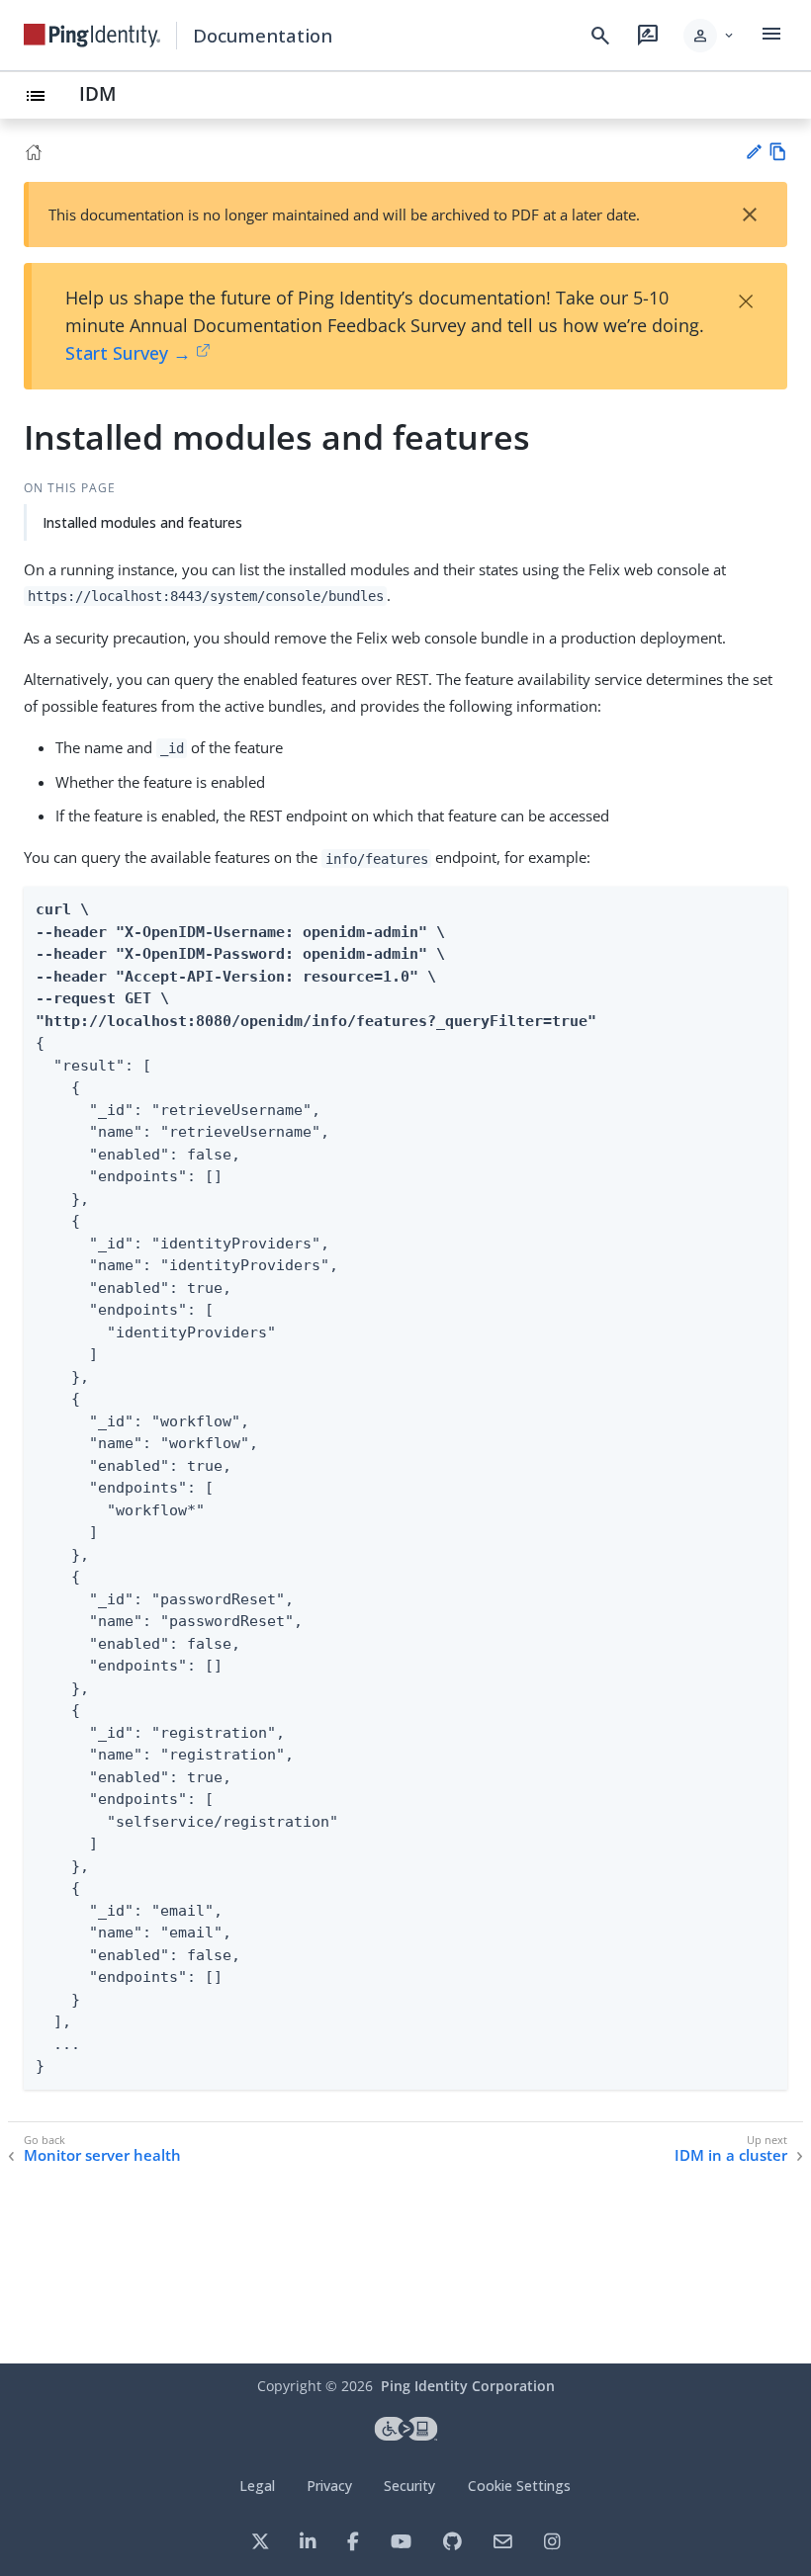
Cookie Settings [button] (519, 2486)
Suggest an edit (753, 152)
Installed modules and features (142, 522)
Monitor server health (102, 2155)
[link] (92, 36)
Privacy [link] (329, 2486)
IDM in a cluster (731, 2155)
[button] (710, 36)
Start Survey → (128, 353)
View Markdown (778, 152)
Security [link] (409, 2486)
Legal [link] (257, 2486)
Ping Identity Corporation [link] (468, 2386)
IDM (98, 93)
